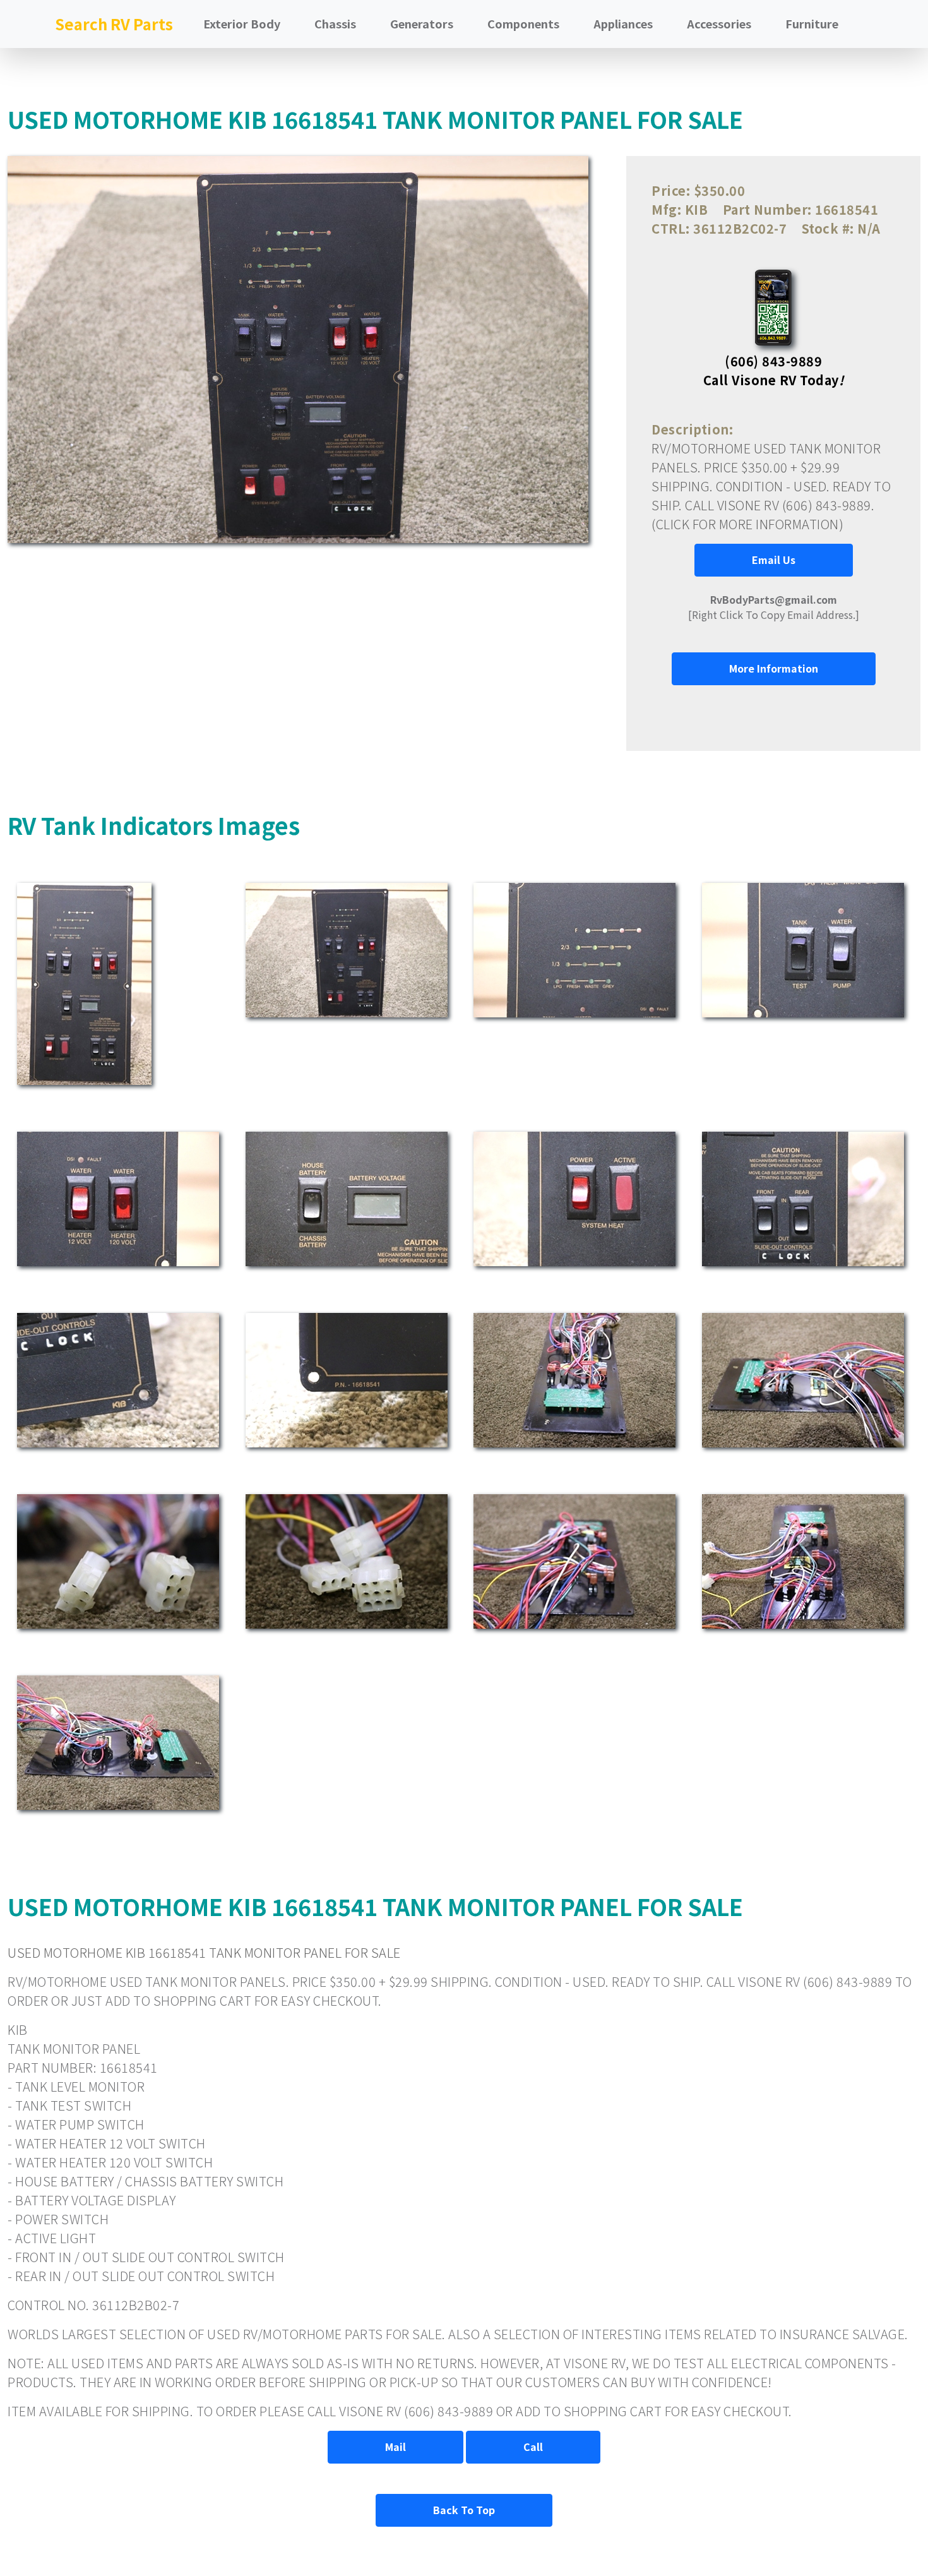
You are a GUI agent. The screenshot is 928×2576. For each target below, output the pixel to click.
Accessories (719, 23)
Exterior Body (242, 23)
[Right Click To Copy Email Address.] (774, 607)
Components (523, 23)
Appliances (623, 23)
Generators (422, 23)
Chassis (335, 23)
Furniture (812, 23)
